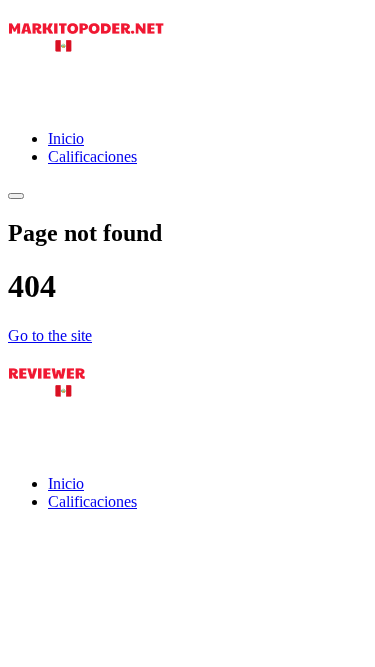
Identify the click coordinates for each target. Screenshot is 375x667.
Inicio (66, 138)
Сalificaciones (92, 156)
